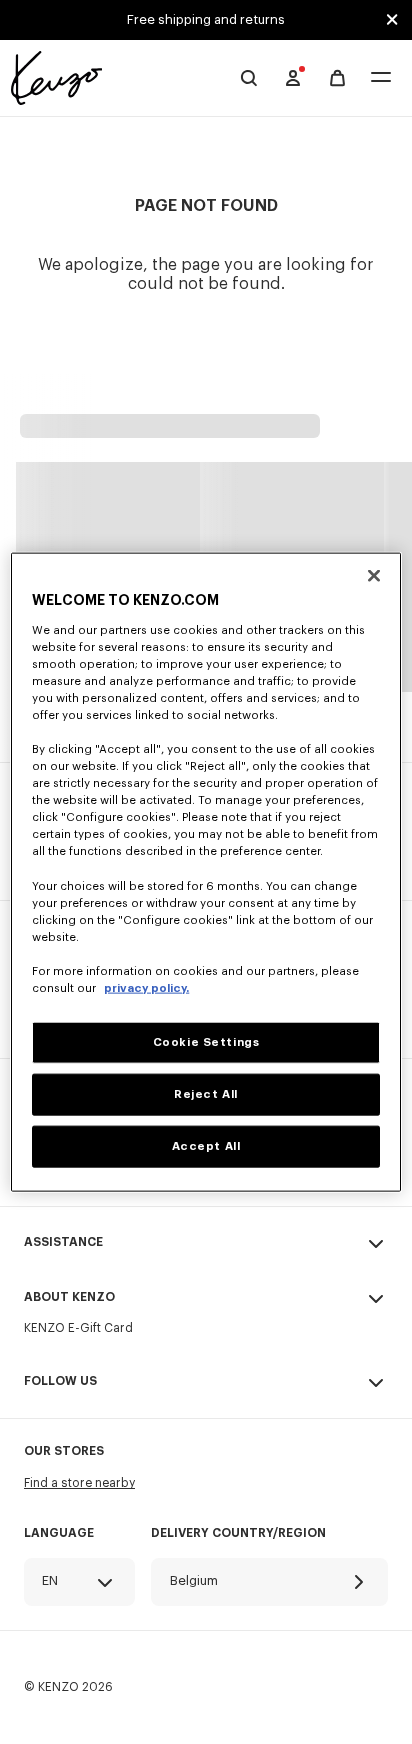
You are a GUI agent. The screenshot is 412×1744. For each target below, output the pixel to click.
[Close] (374, 576)
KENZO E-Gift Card (78, 1328)
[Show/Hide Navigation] (381, 78)
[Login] (293, 78)
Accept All (206, 1145)
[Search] (249, 78)
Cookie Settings (206, 1042)
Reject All (206, 1094)
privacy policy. (146, 988)
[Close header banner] (392, 20)
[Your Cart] (337, 78)
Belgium (194, 1580)
